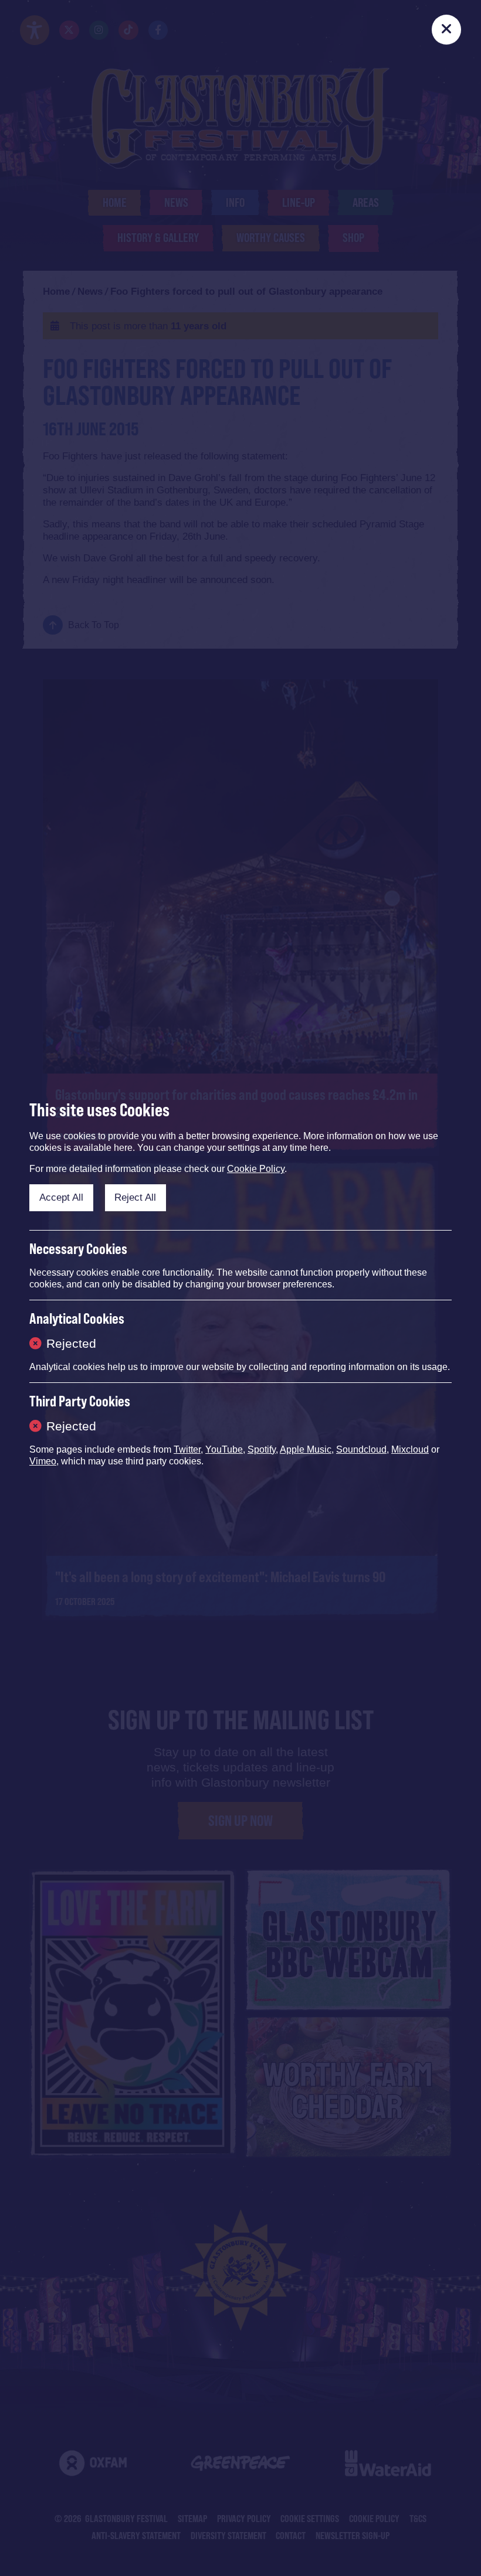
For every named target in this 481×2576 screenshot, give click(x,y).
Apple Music (306, 1449)
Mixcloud (410, 1449)
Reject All (135, 1197)
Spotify (262, 1449)
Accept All (61, 1197)
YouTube (224, 1449)
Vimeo (43, 1461)
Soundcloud (361, 1449)
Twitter (187, 1449)
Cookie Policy (256, 1169)
